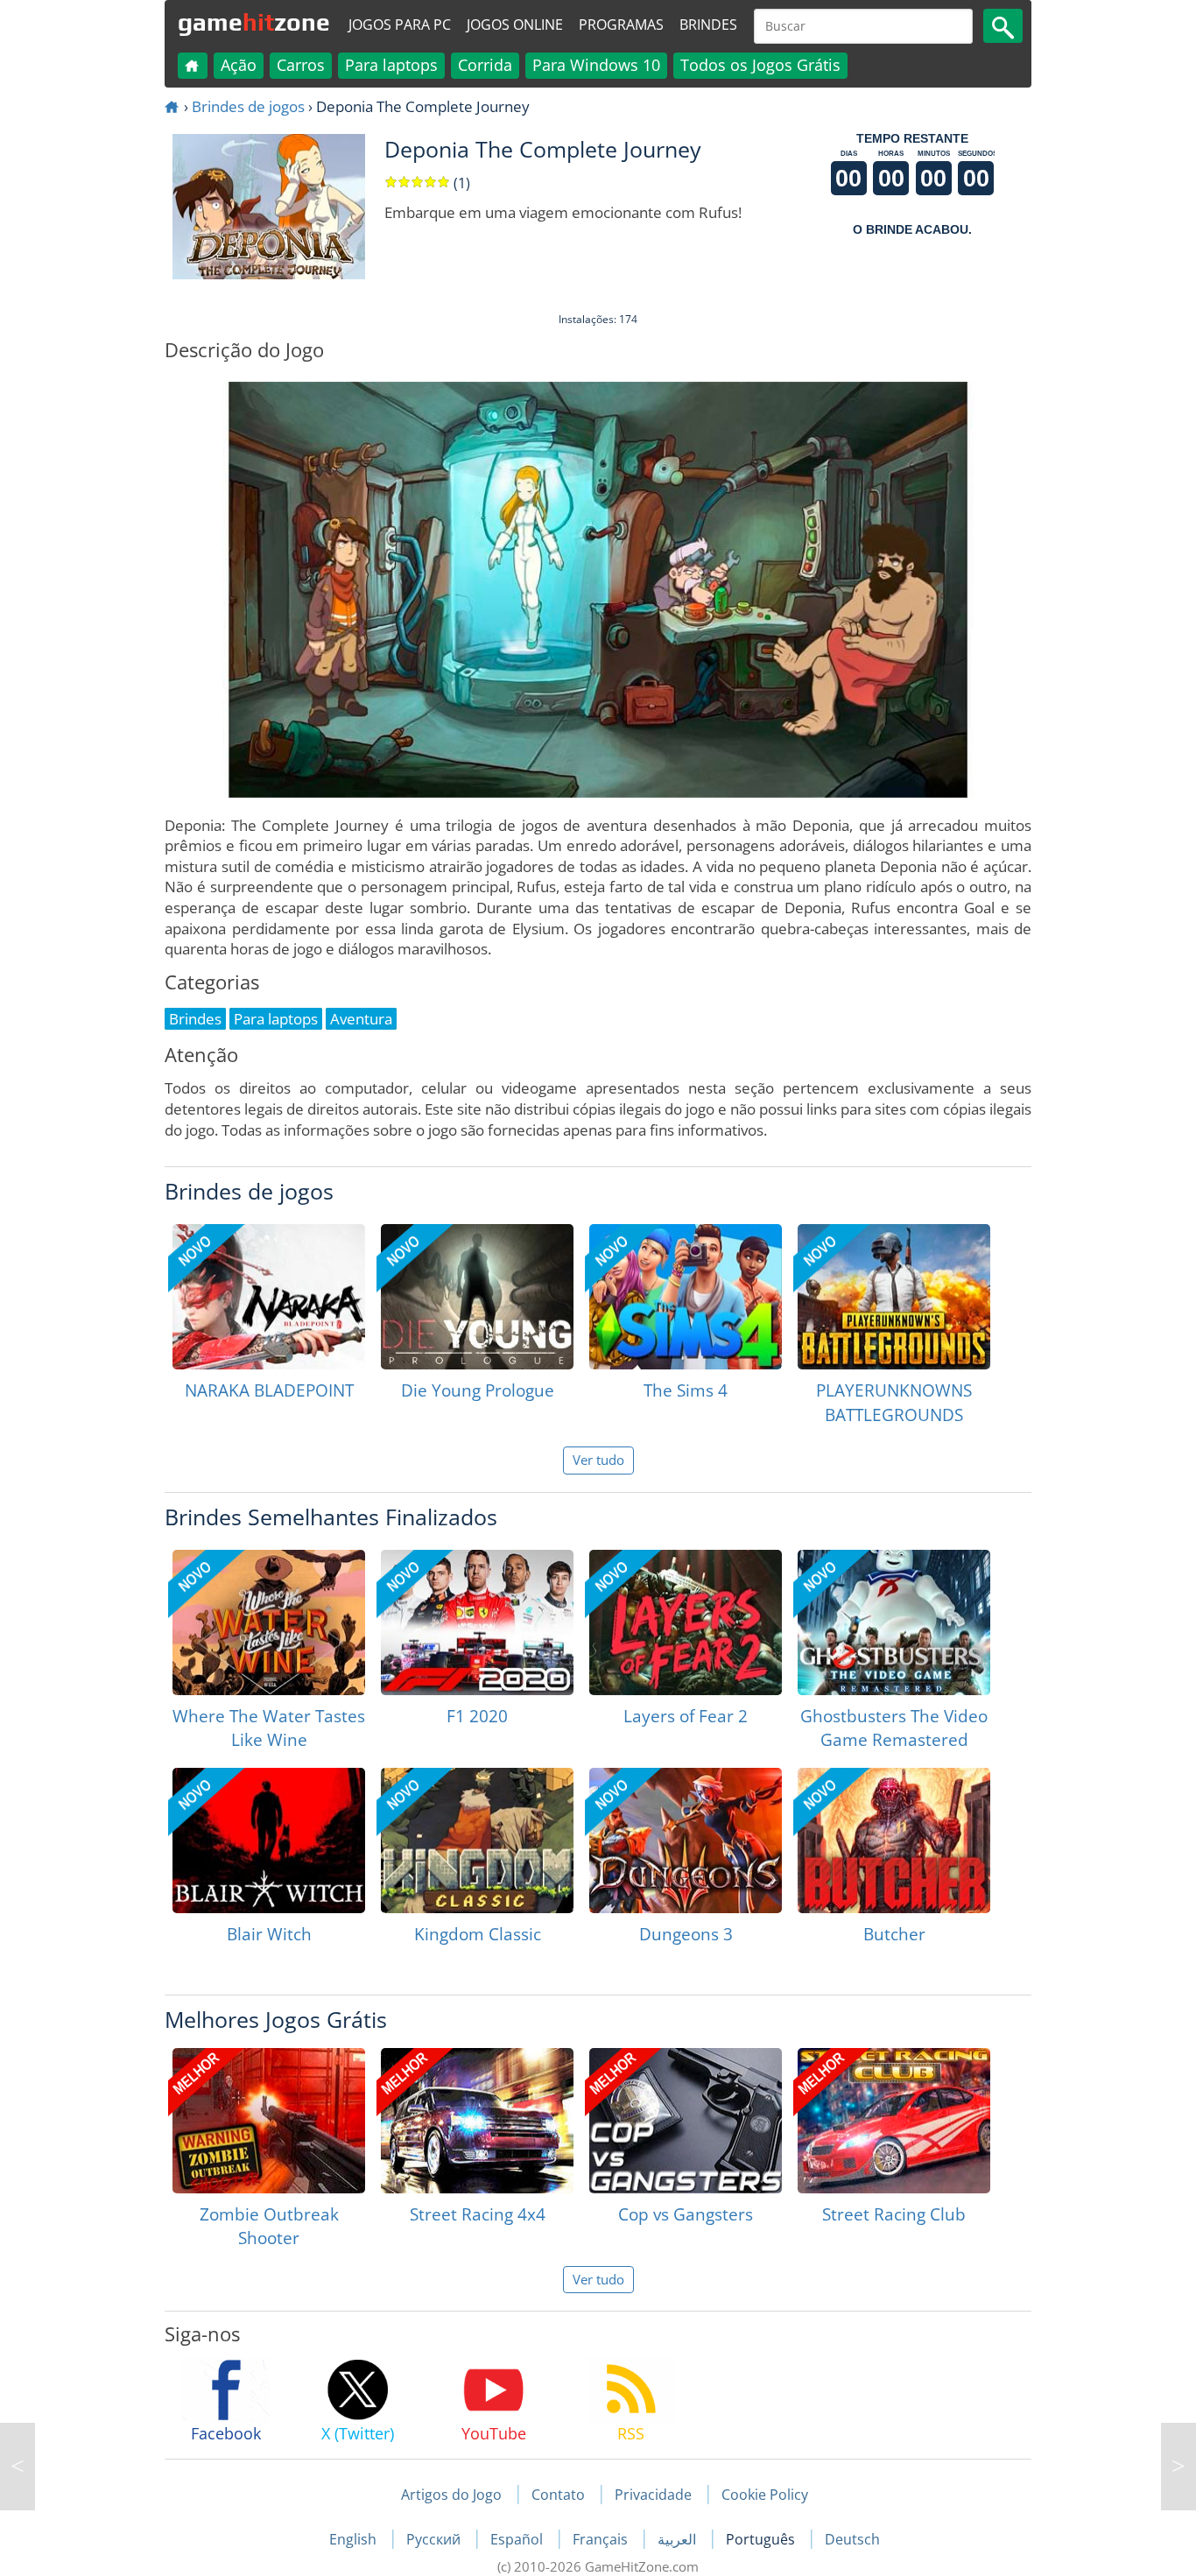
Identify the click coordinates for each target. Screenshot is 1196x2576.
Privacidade (653, 2495)
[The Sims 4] (686, 1297)
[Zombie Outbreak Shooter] (269, 2121)
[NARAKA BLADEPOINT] (269, 1297)
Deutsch (852, 2539)
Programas (621, 25)
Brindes (708, 25)
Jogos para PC (400, 25)
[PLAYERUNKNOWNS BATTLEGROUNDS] (894, 1297)
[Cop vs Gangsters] (686, 2121)
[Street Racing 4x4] (477, 2121)
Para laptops (391, 65)
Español (518, 2539)
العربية (679, 2539)
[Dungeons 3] (686, 1841)
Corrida (485, 65)
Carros (301, 65)
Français (602, 2539)
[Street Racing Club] (894, 2121)
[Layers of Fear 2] (686, 1622)
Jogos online (515, 25)
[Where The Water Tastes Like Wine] (269, 1622)
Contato (558, 2495)
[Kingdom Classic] (477, 1841)
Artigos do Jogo (451, 2495)
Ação (239, 65)
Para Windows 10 (596, 65)
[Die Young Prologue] (477, 1297)
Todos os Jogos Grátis (760, 65)
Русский (435, 2539)
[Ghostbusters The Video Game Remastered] (894, 1622)
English (355, 2539)
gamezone (254, 22)
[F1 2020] (477, 1622)
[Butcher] (894, 1841)
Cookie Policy (765, 2495)
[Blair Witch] (269, 1841)
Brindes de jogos (248, 106)
